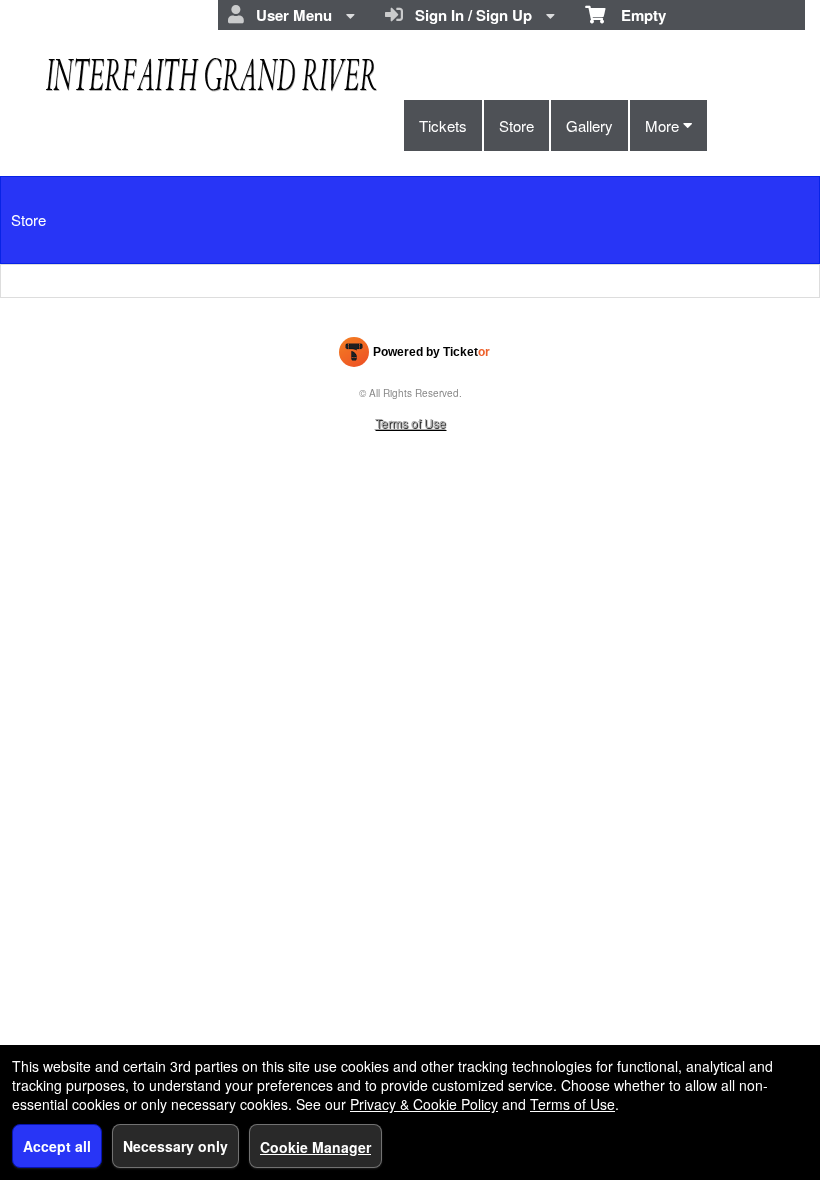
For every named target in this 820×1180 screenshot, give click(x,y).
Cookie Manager (315, 1147)
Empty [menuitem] (635, 15)
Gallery (589, 125)
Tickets (443, 125)
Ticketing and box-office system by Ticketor (414, 356)
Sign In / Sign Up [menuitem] (469, 15)
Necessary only (175, 1146)
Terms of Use (410, 422)
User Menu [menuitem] (290, 15)
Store (516, 125)
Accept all (57, 1146)
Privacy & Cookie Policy (424, 1104)
